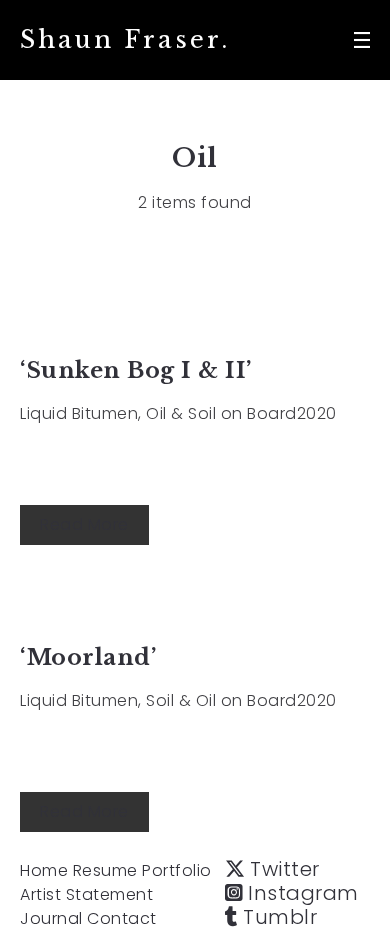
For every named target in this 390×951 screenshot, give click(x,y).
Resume (105, 870)
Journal (51, 918)
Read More (84, 524)
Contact (122, 918)
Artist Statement (86, 894)
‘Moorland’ (88, 657)
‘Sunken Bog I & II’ (136, 370)
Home (44, 870)
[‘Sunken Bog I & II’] (195, 317)
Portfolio (177, 870)
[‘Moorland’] (195, 604)
